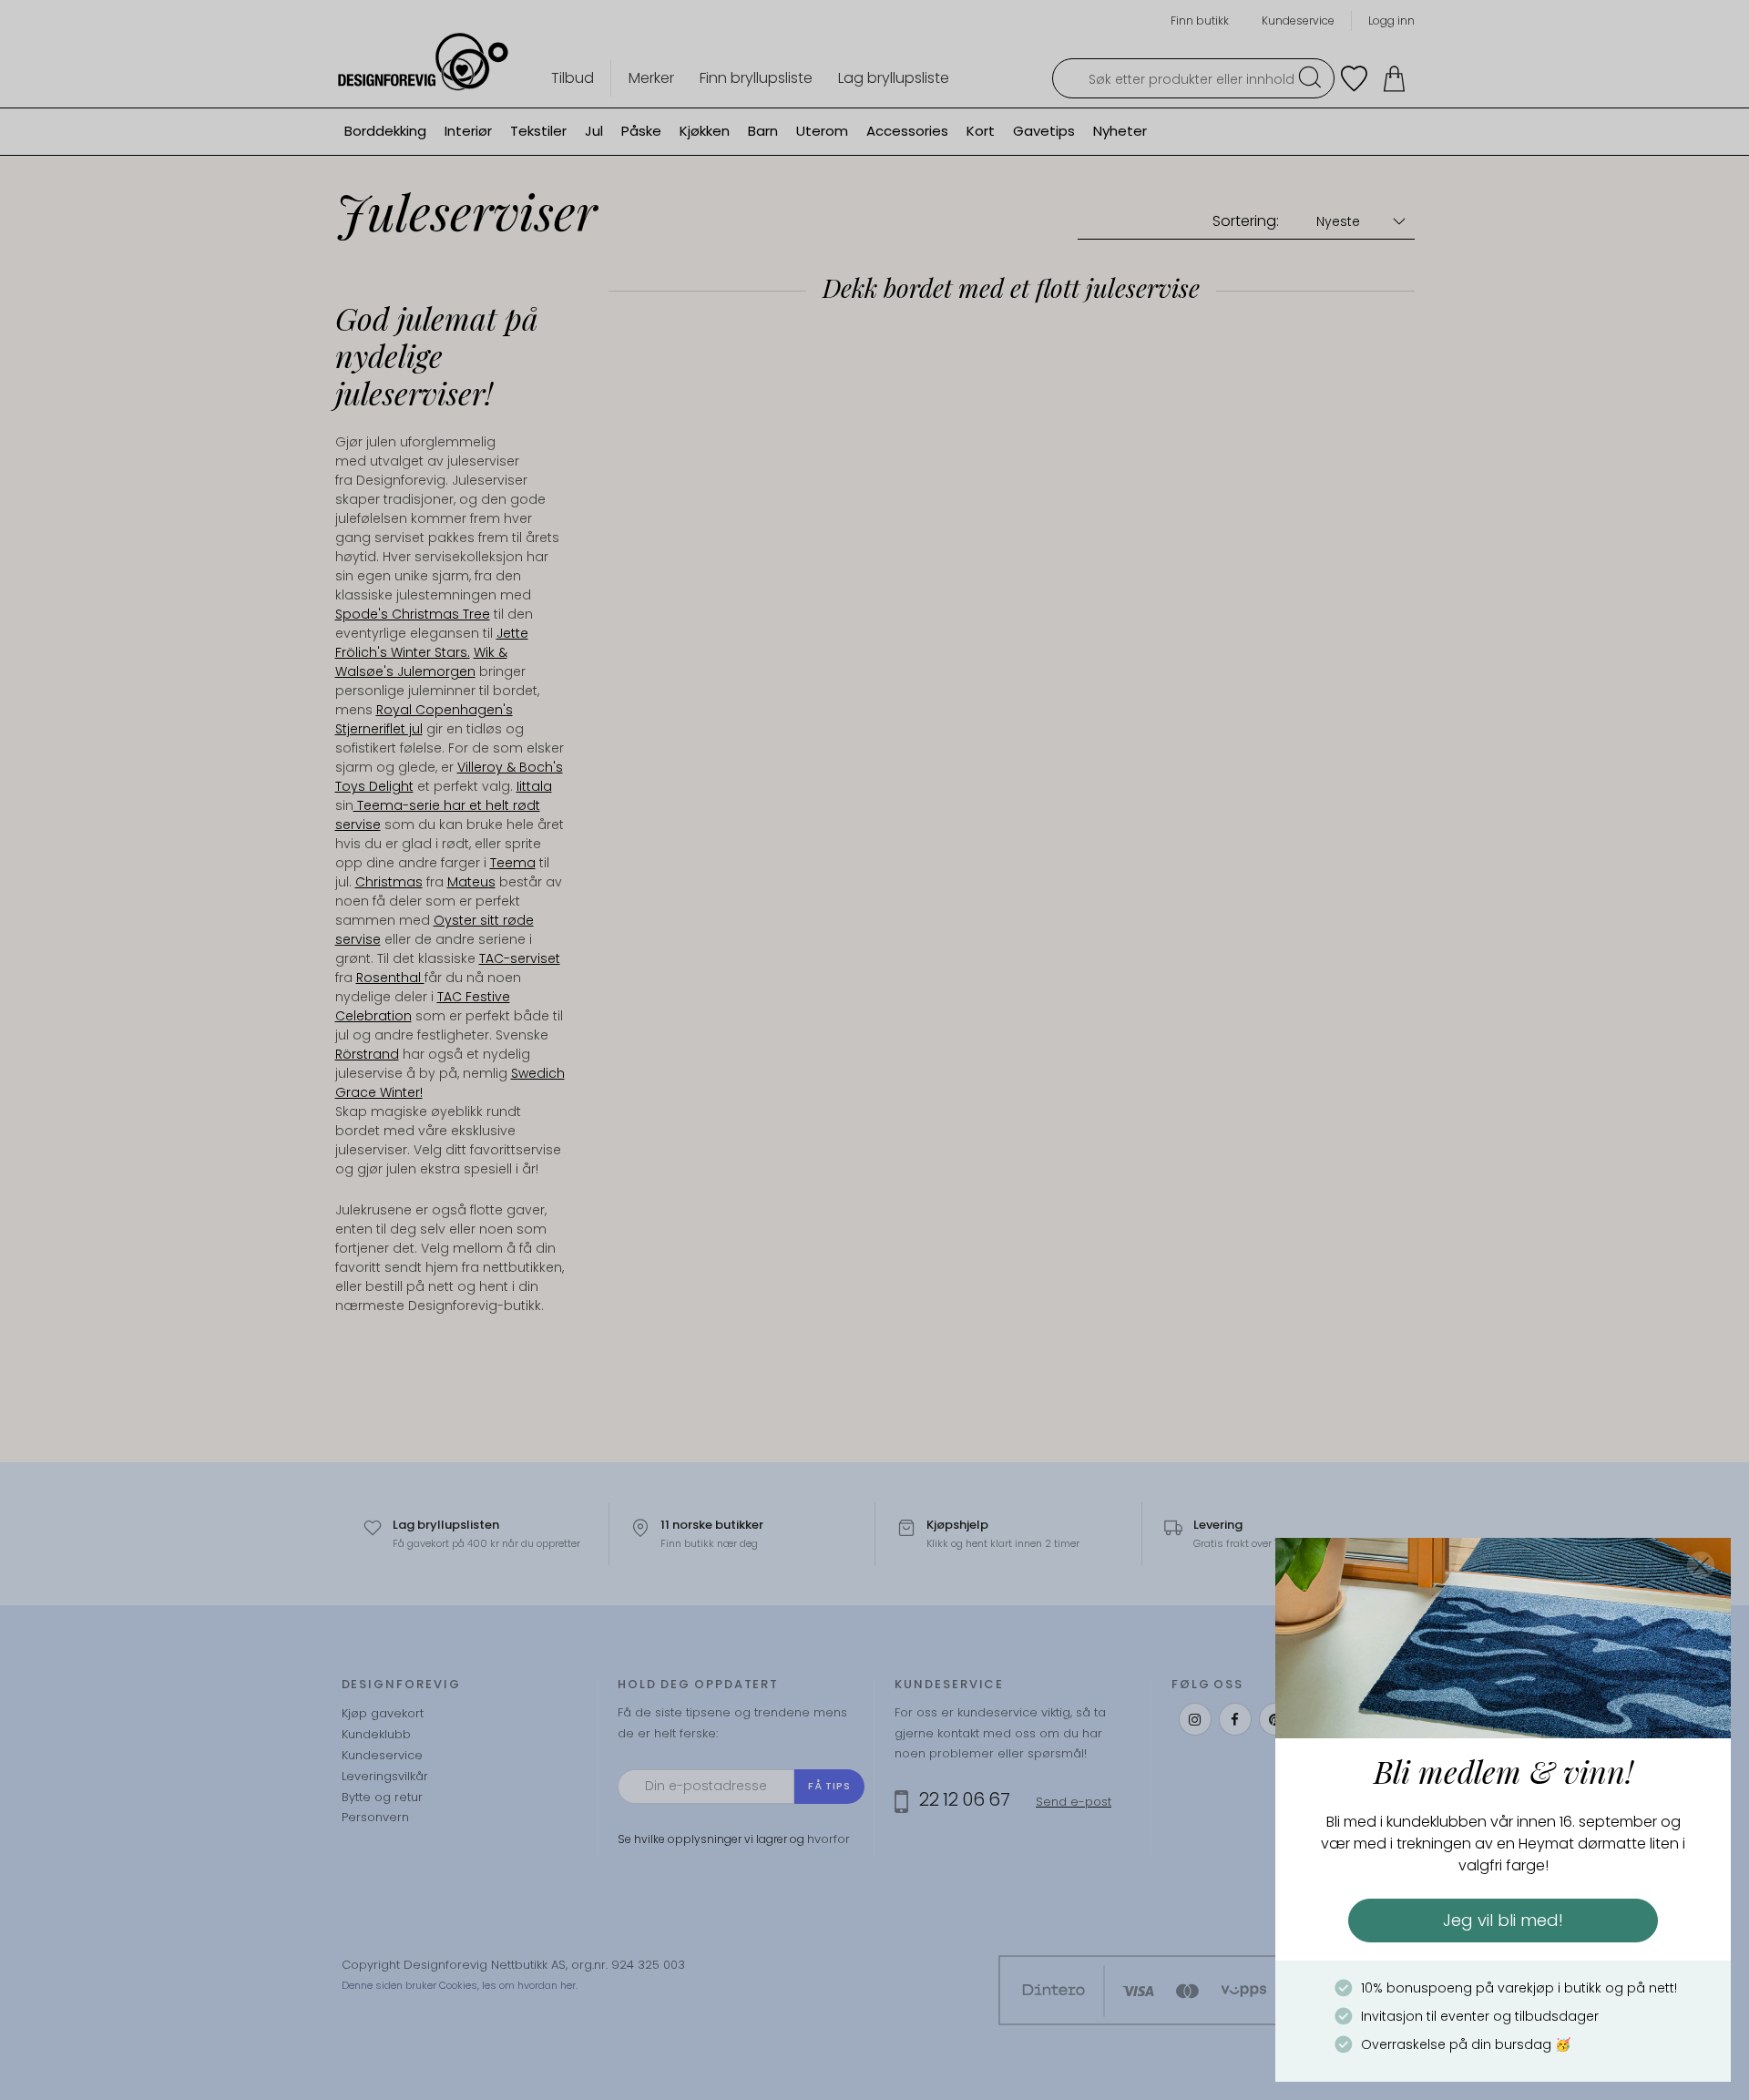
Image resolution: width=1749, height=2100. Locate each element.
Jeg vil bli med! (1503, 1920)
